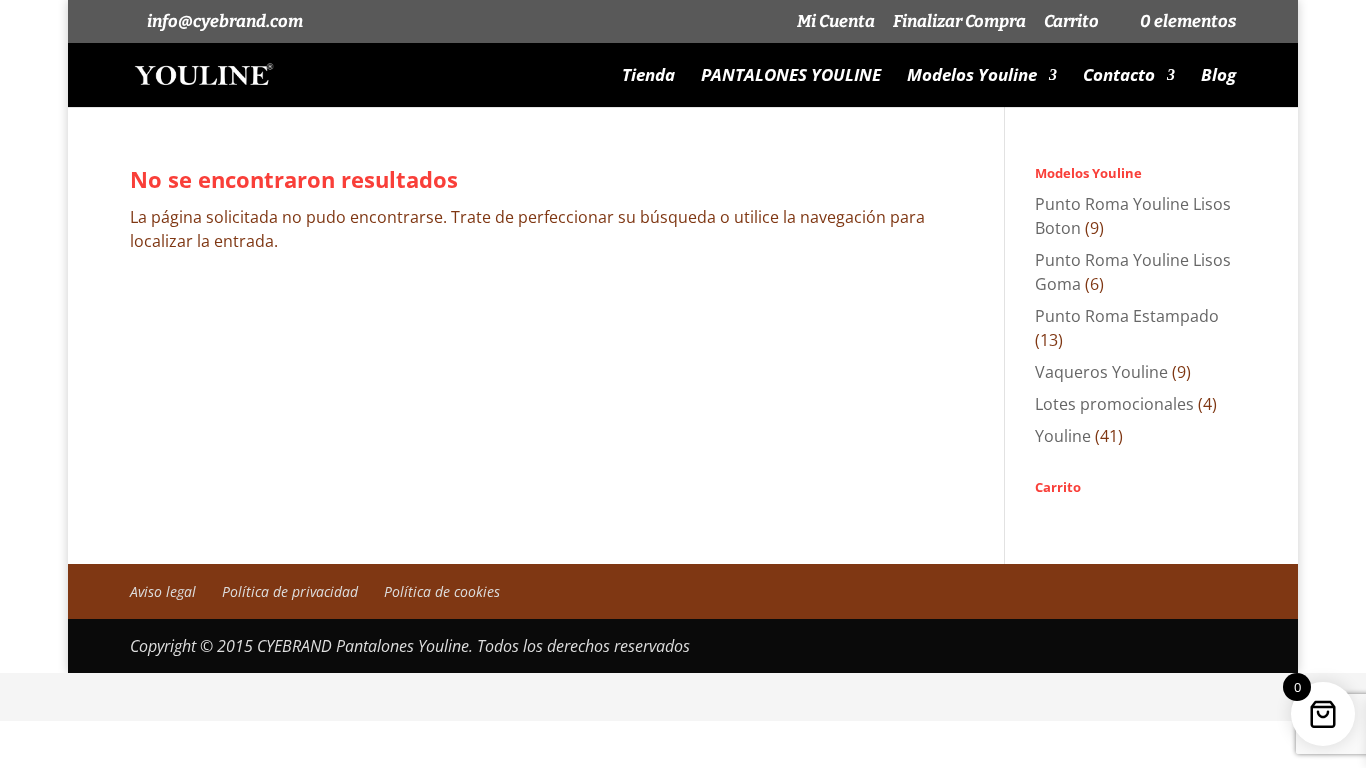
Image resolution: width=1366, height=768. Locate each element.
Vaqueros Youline (1101, 372)
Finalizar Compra (959, 22)
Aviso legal (163, 591)
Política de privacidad (290, 591)
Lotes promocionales (1114, 404)
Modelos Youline (972, 77)
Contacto (1119, 77)
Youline (1063, 436)
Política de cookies (442, 591)
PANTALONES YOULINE (791, 77)
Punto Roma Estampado (1127, 316)
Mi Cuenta (836, 22)
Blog (1218, 77)
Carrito (1071, 22)
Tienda (648, 77)
